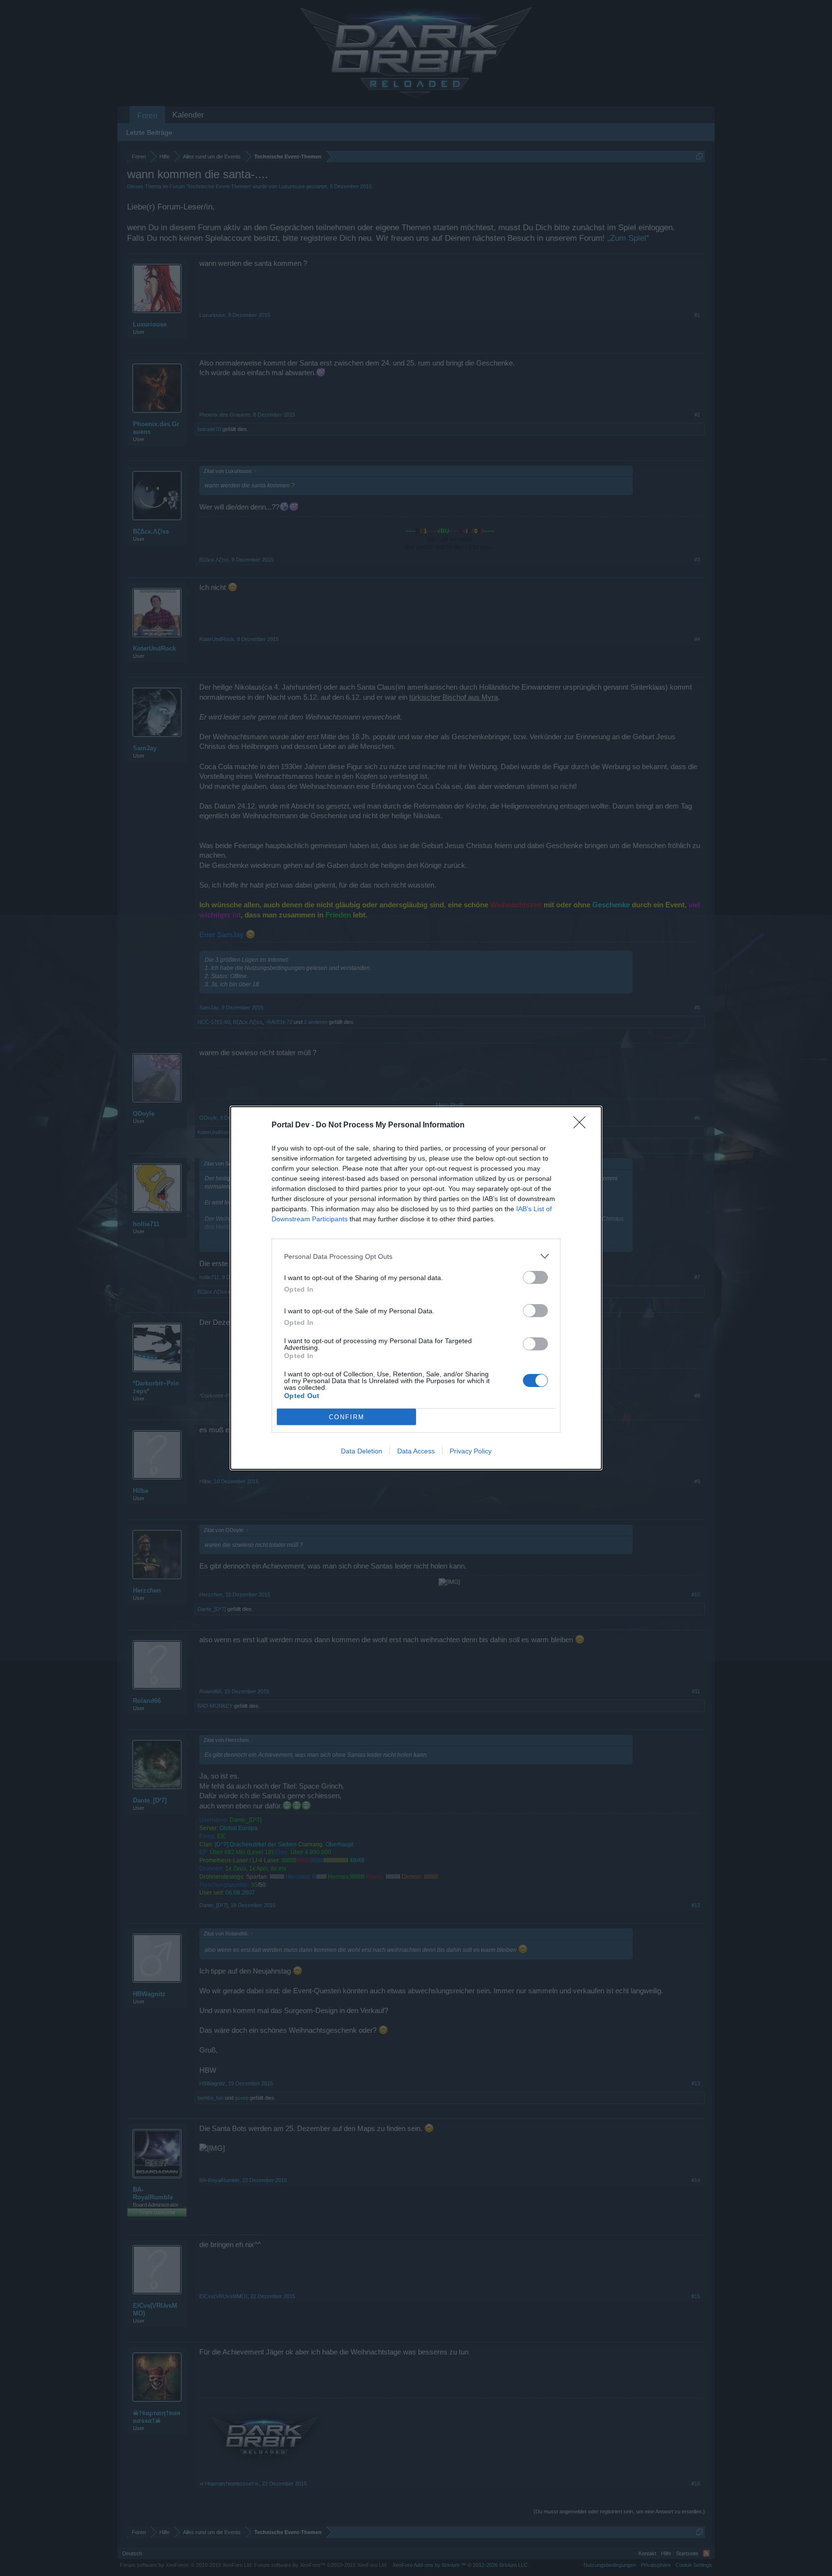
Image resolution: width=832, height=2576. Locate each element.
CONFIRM (347, 1417)
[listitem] (416, 1256)
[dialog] (416, 1288)
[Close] (583, 1125)
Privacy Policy (471, 1451)
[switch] (535, 1277)
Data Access (416, 1451)
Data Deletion (362, 1451)
